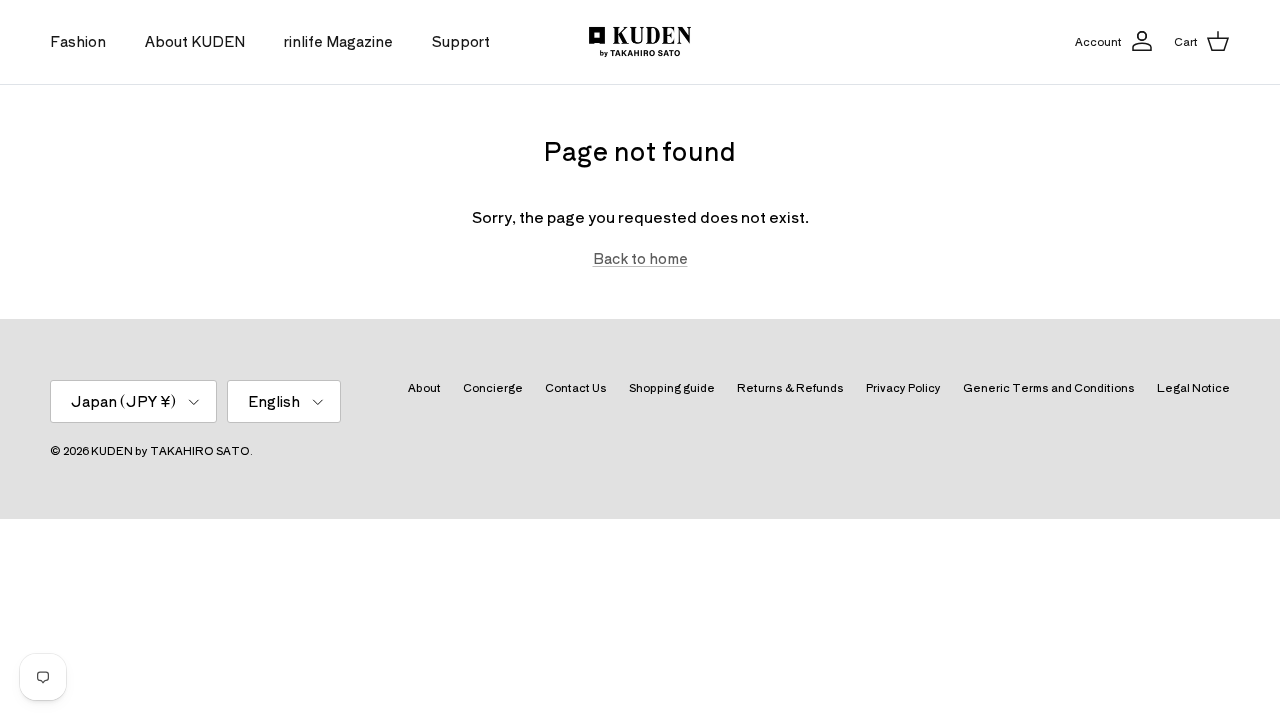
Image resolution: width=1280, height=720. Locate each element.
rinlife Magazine (338, 41)
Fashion (78, 41)
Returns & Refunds (790, 387)
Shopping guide (672, 387)
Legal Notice (1193, 387)
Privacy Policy (903, 387)
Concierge (493, 387)
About (424, 387)
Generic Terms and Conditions (1049, 387)
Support (461, 41)
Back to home (640, 258)
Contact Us (576, 387)
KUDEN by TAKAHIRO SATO (170, 450)
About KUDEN (195, 41)
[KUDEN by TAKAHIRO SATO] (640, 42)
